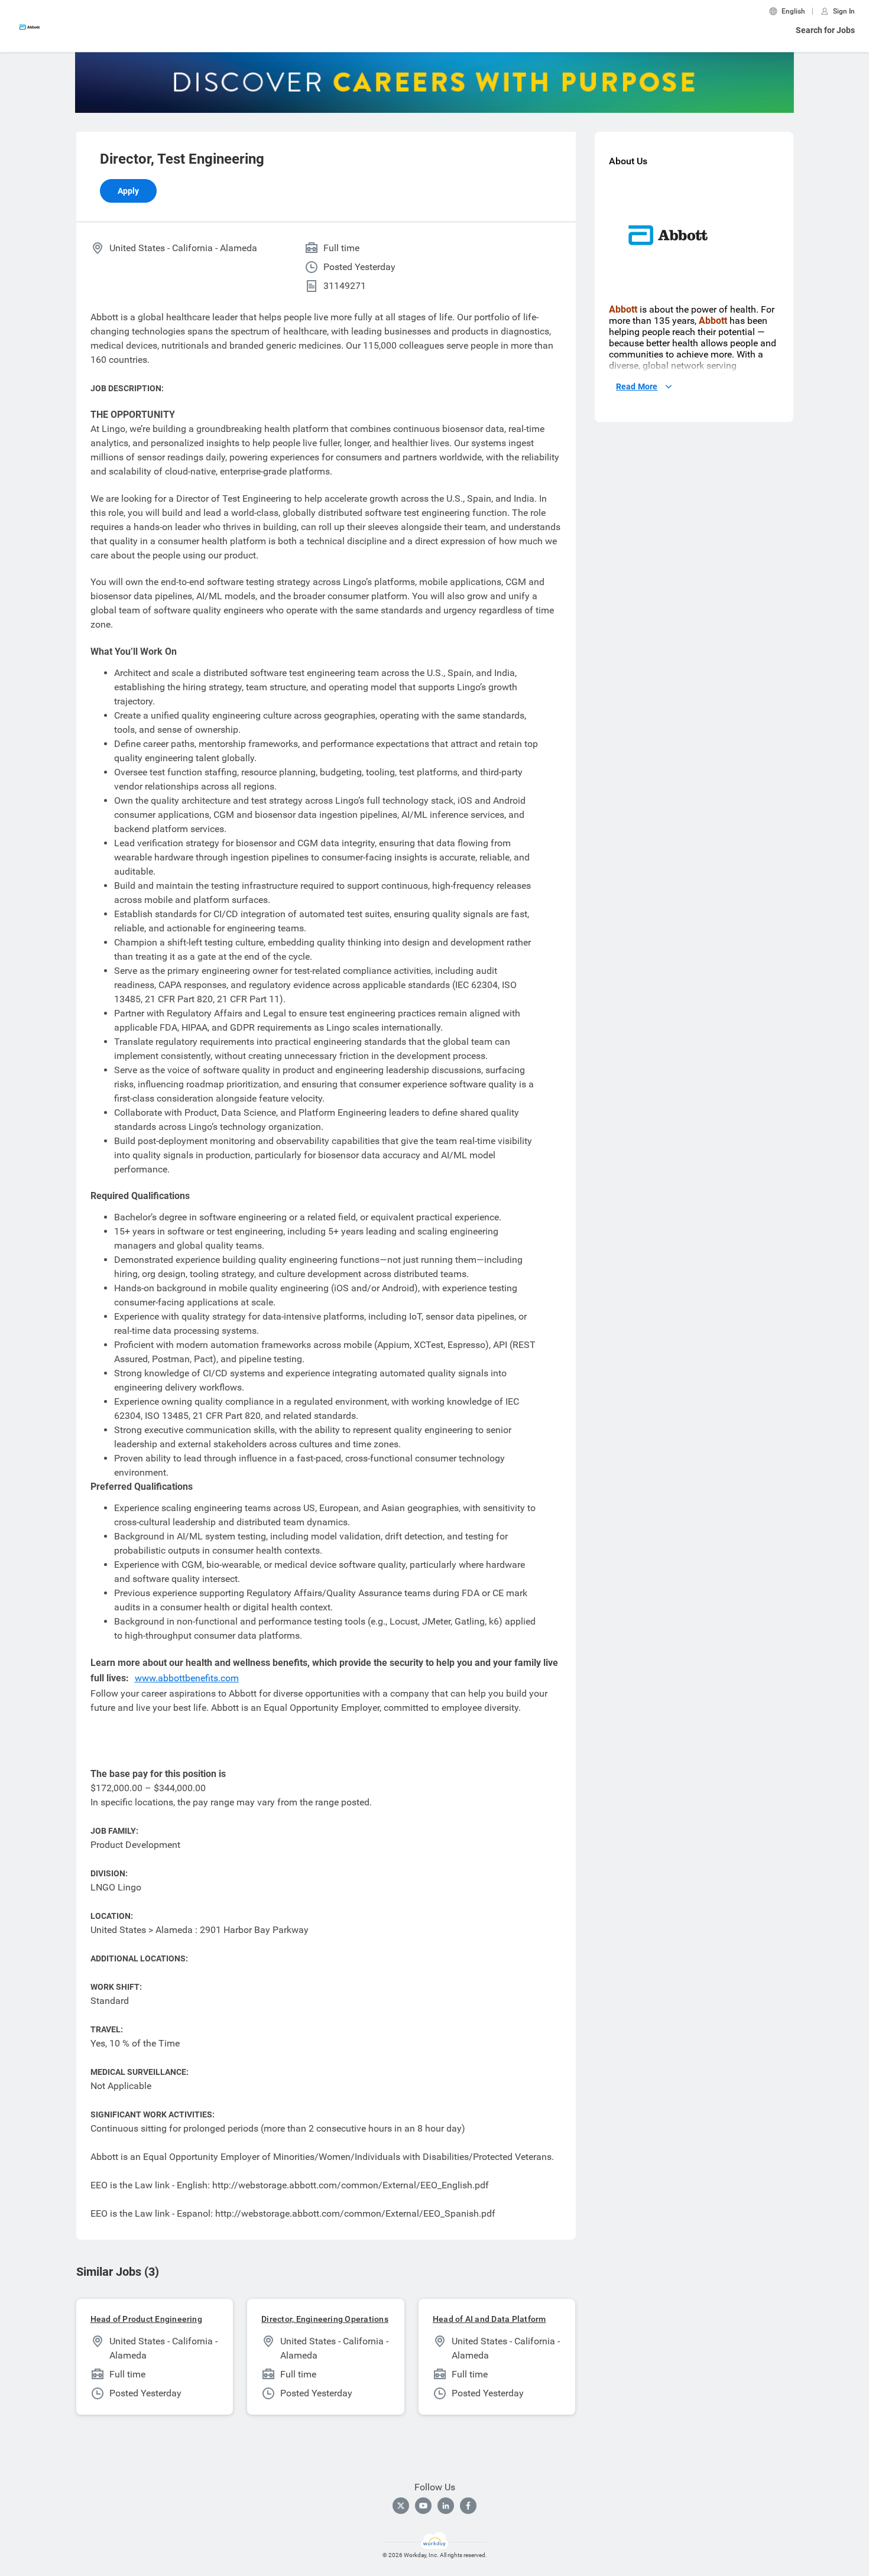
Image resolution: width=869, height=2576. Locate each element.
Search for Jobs (825, 30)
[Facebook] (468, 2506)
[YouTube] (423, 2506)
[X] (401, 2506)
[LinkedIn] (446, 2506)
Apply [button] (128, 191)
